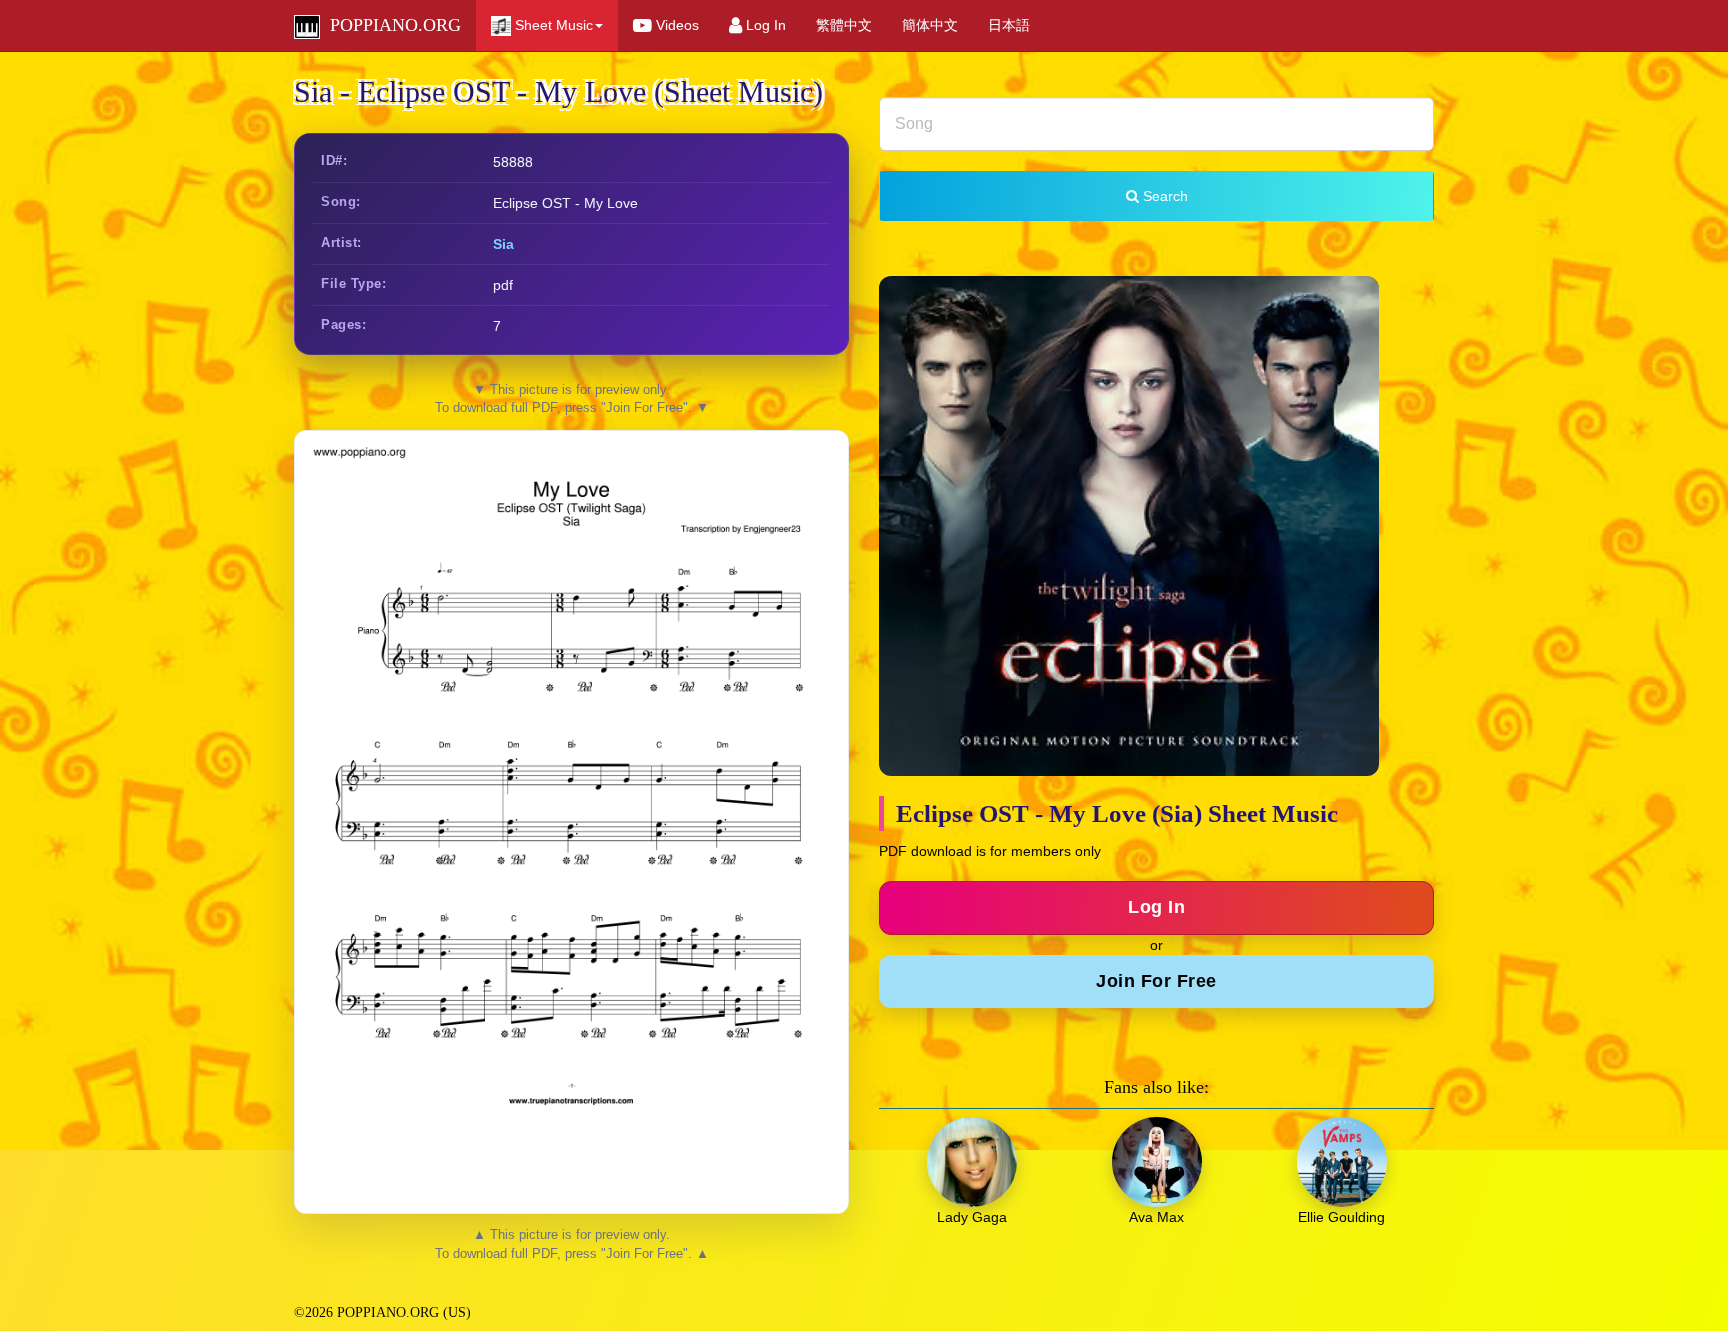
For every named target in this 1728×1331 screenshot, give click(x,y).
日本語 (1009, 25)
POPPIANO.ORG (390, 25)
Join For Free (1156, 981)
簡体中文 (930, 25)
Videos (675, 25)
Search (1163, 196)
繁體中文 (844, 25)
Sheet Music (552, 25)
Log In (764, 25)
